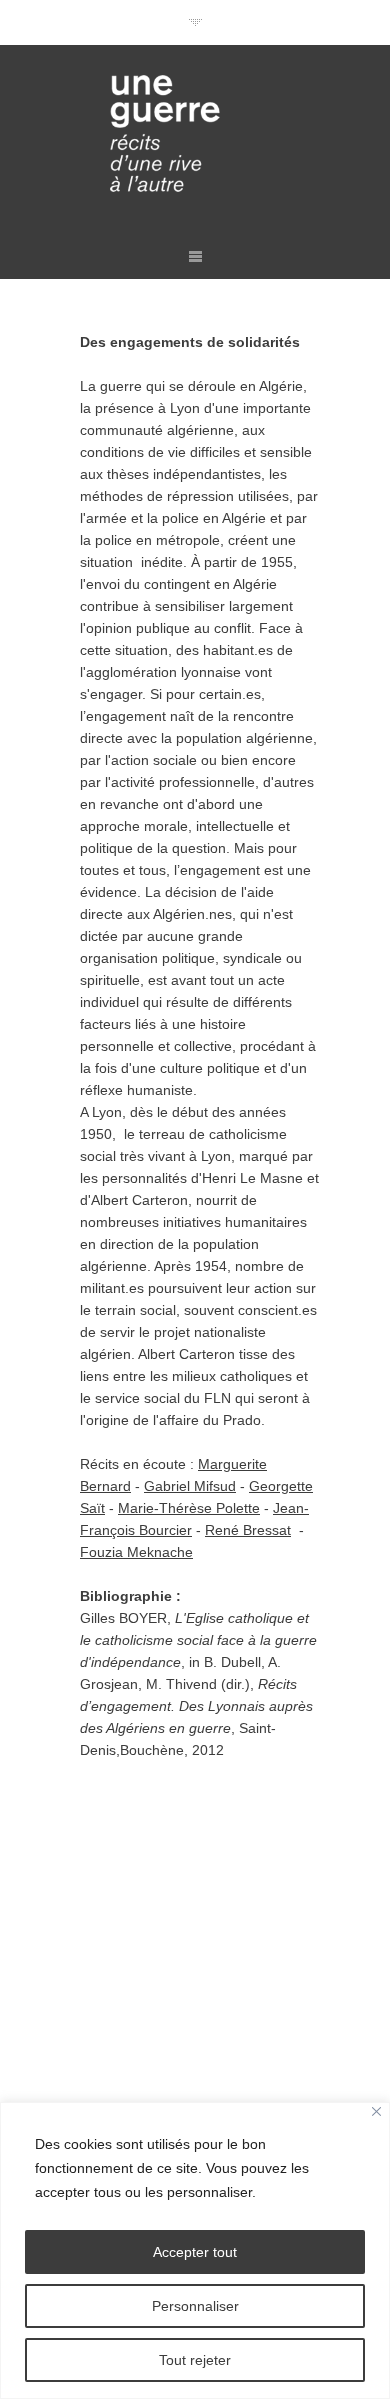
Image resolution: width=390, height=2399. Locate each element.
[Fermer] (376, 2111)
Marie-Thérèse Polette (189, 1508)
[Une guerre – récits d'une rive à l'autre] (195, 136)
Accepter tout (195, 2252)
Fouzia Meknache (136, 1552)
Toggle (195, 22)
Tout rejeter (195, 2360)
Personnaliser (195, 2306)
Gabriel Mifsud (190, 1486)
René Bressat (248, 1530)
